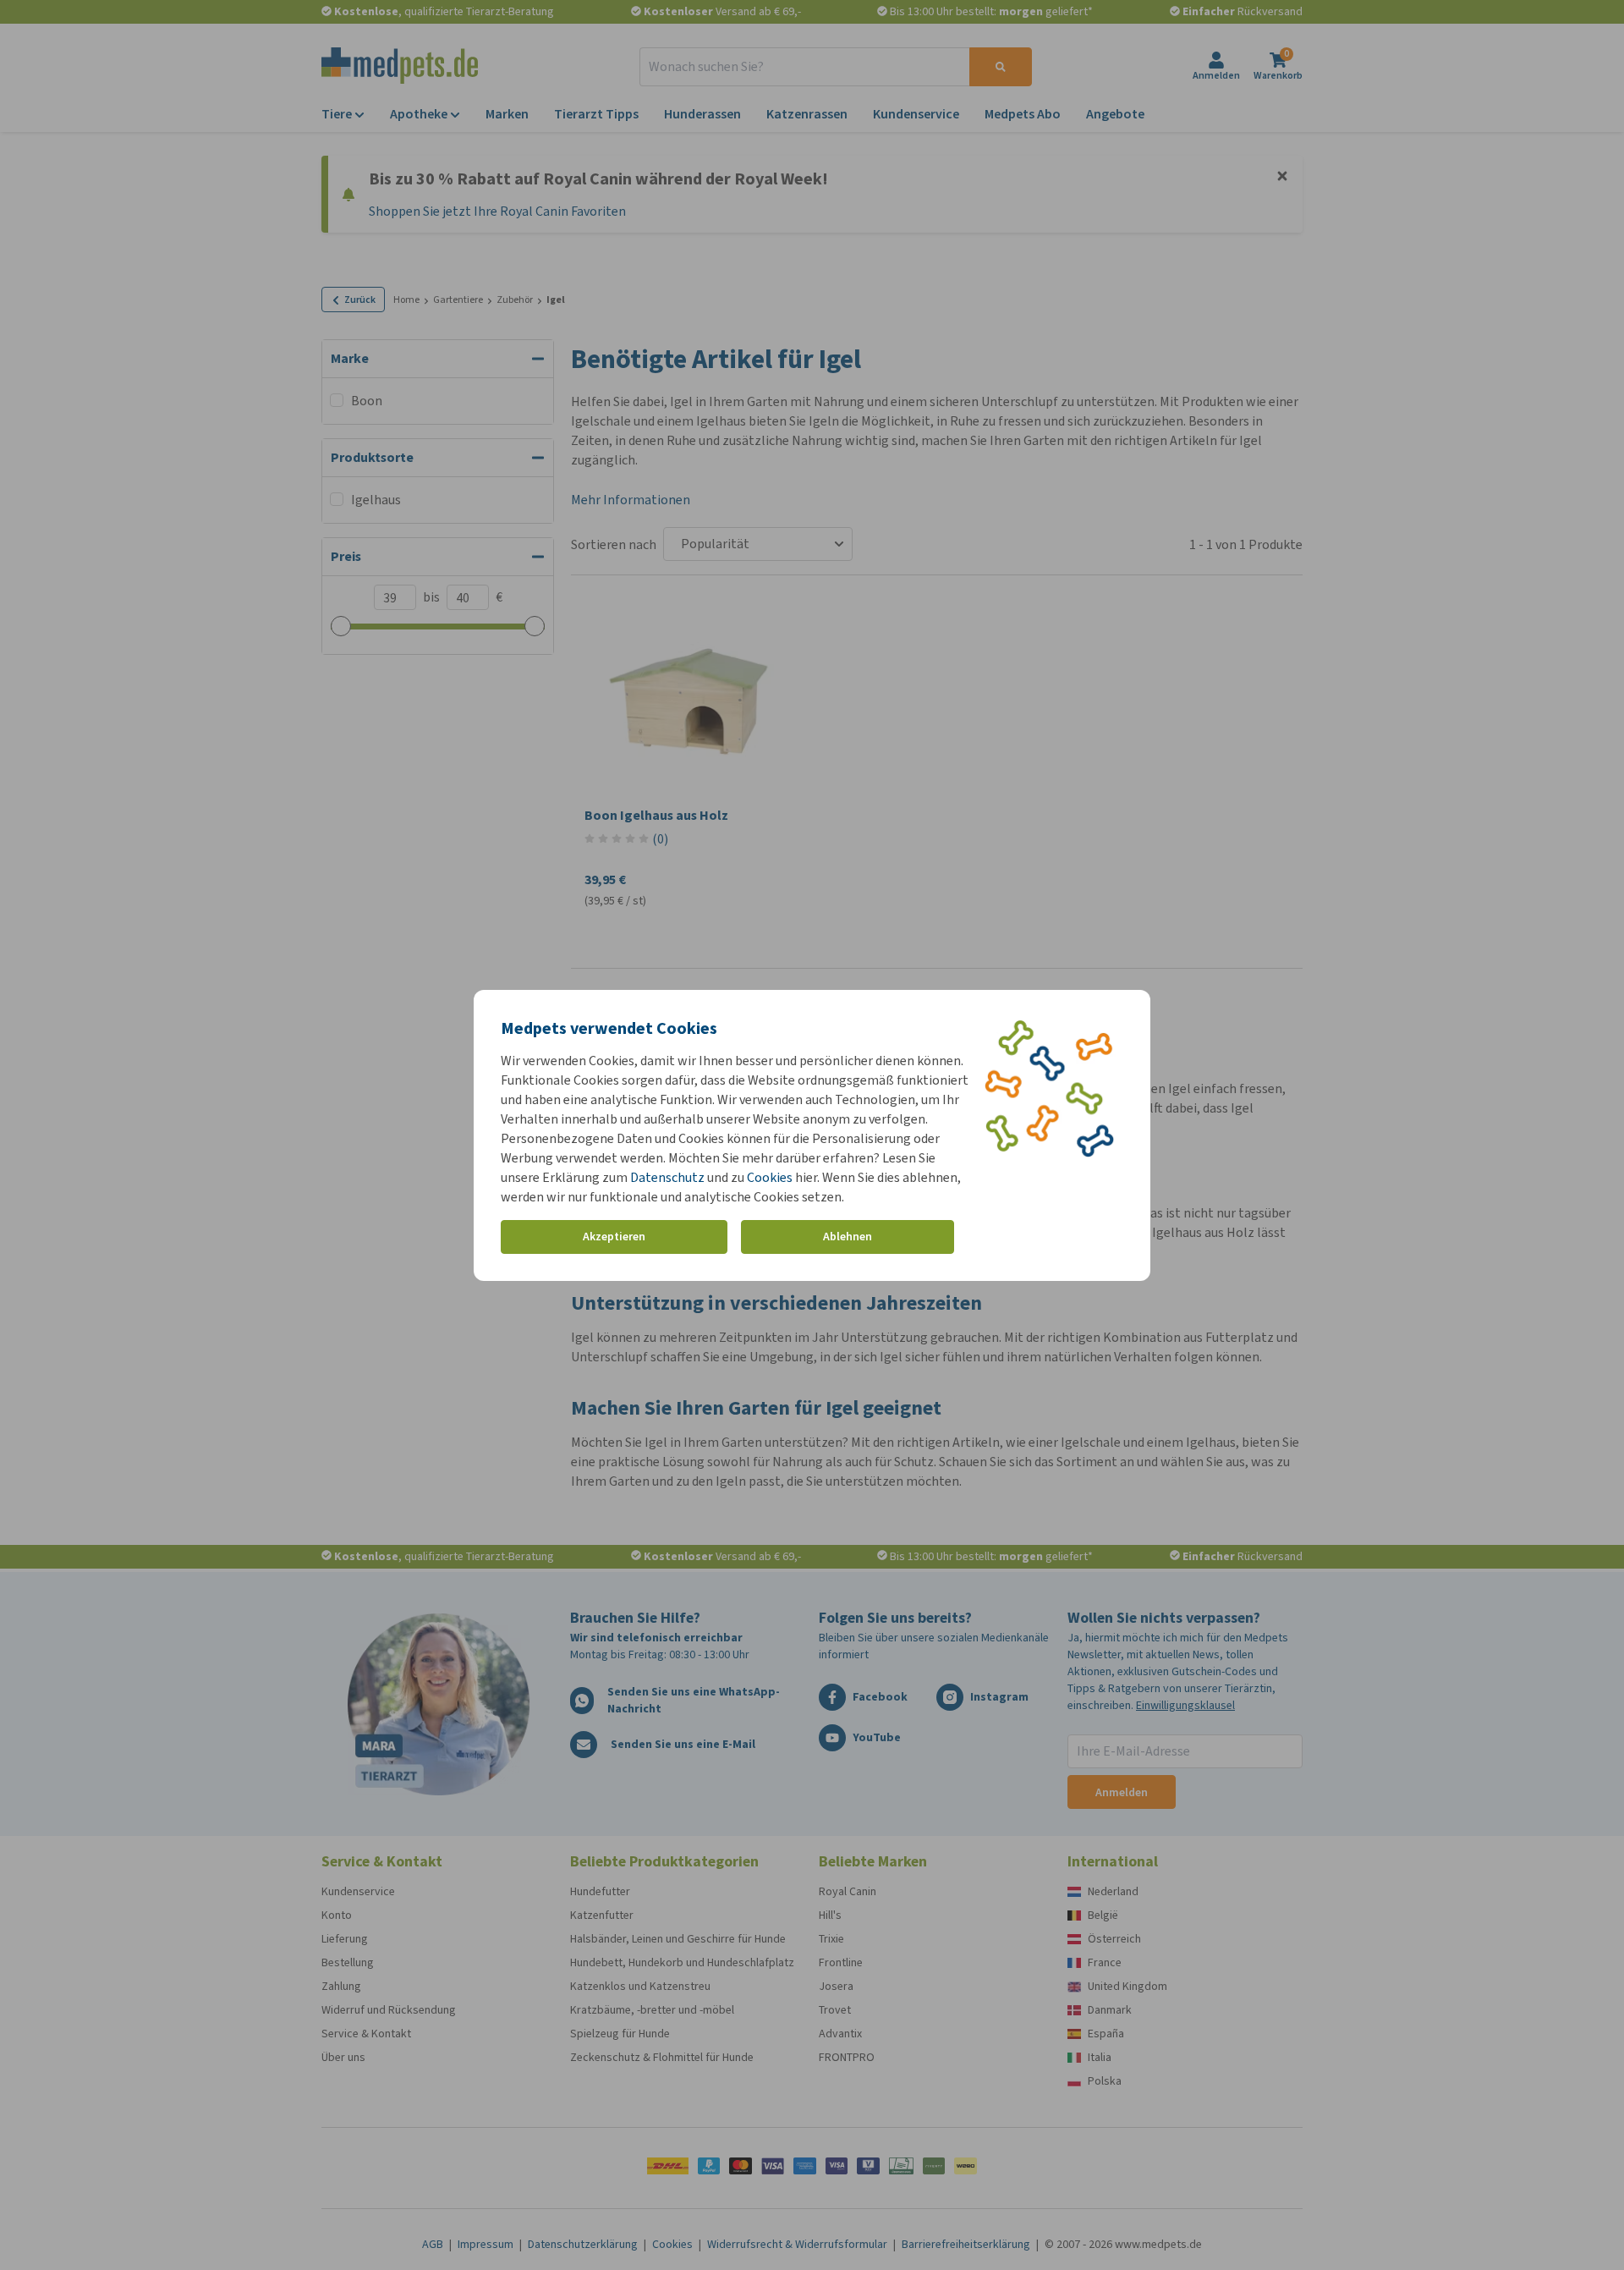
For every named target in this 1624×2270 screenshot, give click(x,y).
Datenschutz (667, 1177)
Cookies (770, 1177)
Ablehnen (848, 1237)
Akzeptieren (614, 1237)
